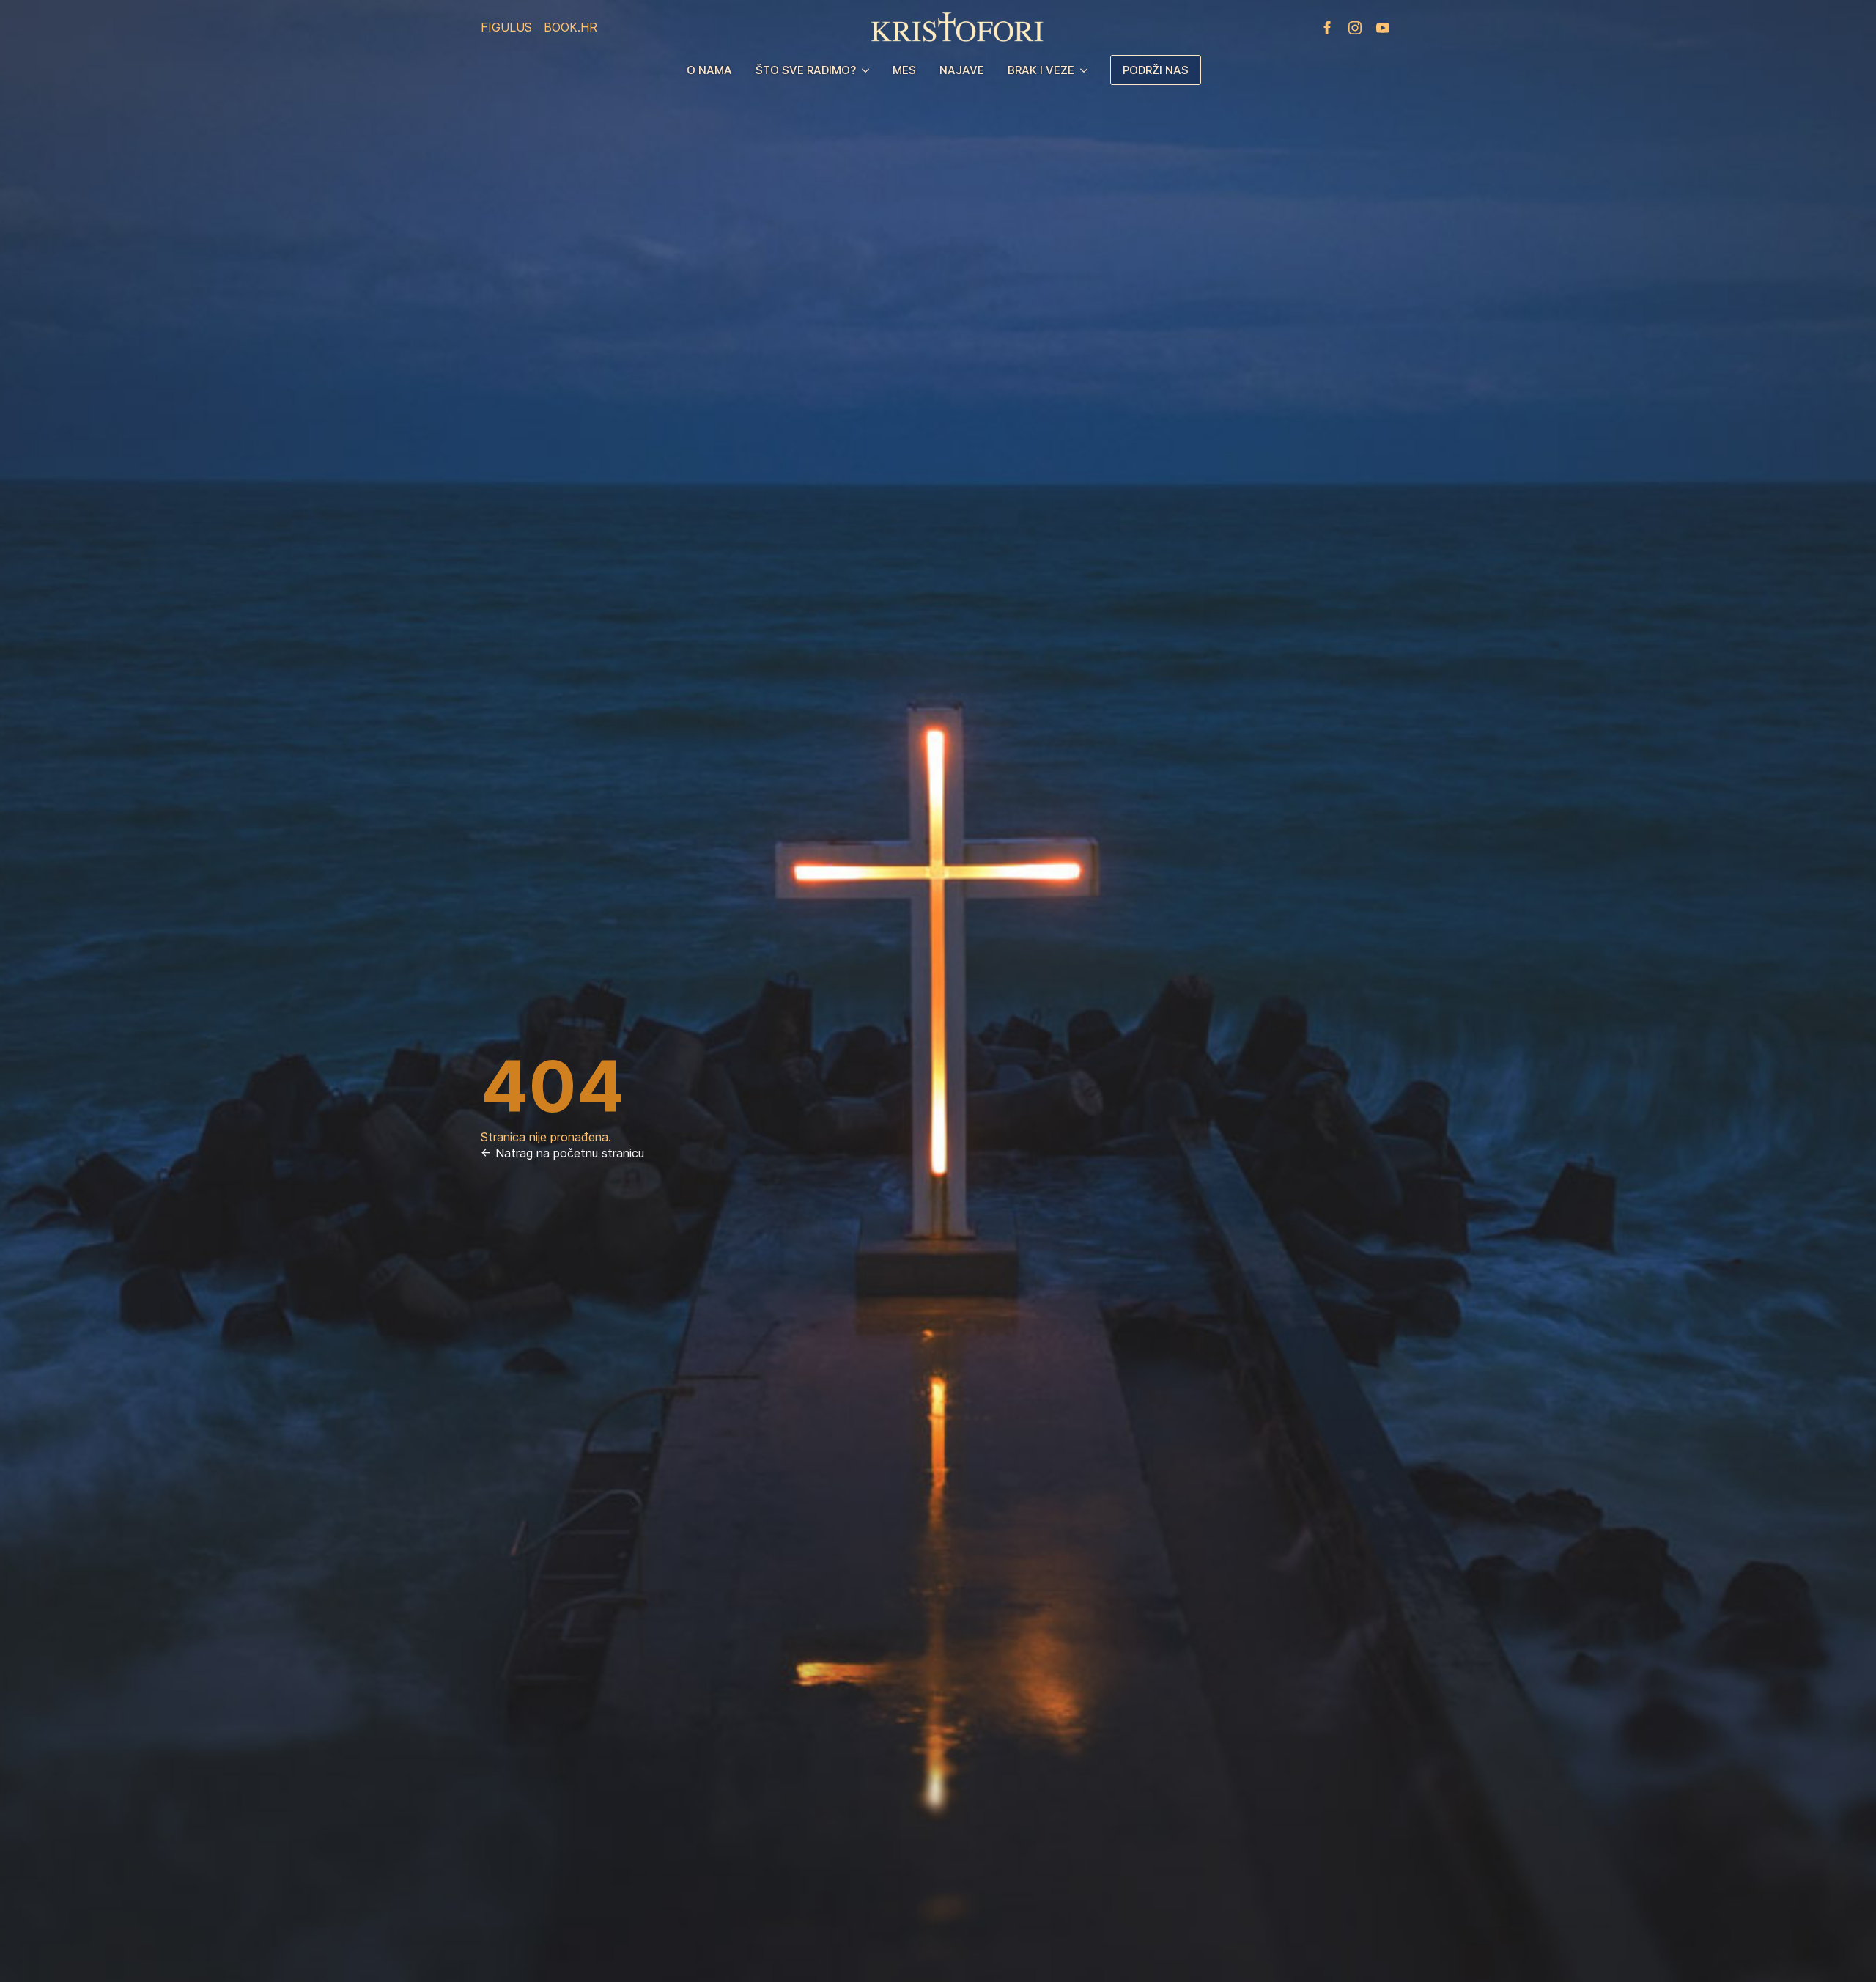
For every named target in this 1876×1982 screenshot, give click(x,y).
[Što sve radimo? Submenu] (868, 70)
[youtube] (1383, 28)
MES (904, 70)
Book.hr (570, 27)
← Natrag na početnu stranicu (562, 1153)
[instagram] (1355, 28)
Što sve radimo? (806, 70)
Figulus (506, 27)
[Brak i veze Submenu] (1087, 70)
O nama (709, 70)
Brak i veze (1041, 70)
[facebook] (1327, 28)
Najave (962, 70)
